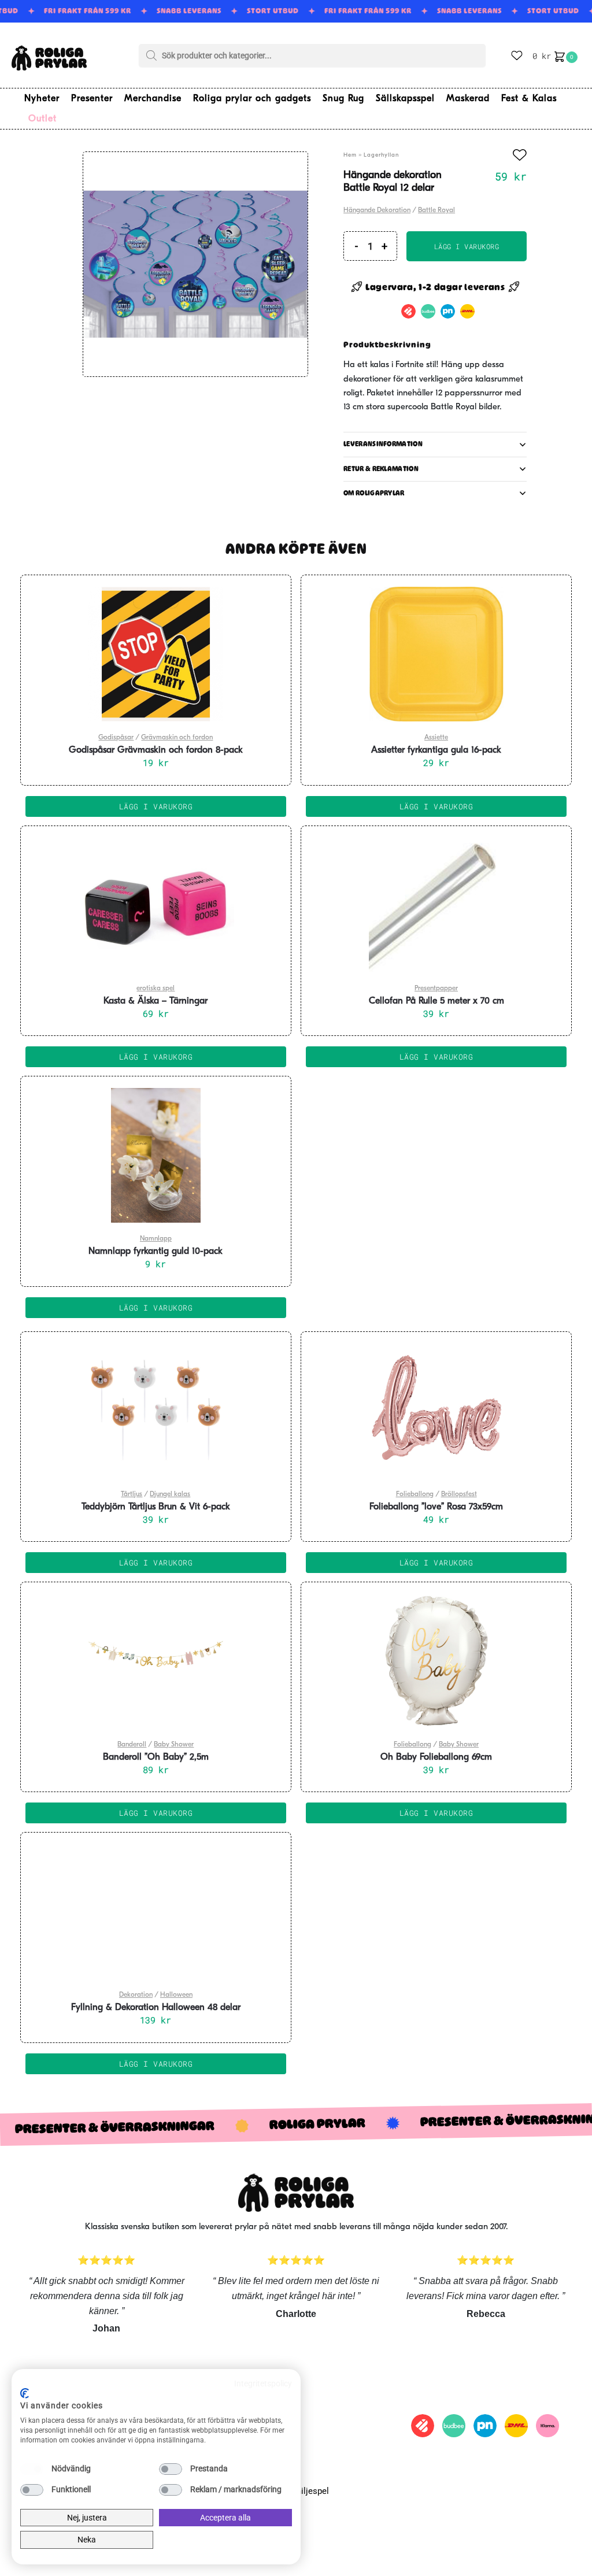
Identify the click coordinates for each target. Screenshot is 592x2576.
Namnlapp (156, 1239)
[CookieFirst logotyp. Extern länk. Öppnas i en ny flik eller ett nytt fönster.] (25, 2393)
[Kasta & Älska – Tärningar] (156, 905)
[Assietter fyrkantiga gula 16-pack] (436, 654)
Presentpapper (436, 989)
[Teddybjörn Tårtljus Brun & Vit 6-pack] (156, 1411)
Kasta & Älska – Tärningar (156, 1001)
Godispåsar (116, 738)
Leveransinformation (383, 444)
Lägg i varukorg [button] (156, 806)
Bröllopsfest (459, 1494)
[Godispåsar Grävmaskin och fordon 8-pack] (156, 654)
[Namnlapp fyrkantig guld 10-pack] (156, 1155)
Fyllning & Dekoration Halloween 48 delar (156, 2008)
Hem (350, 155)
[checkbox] (32, 2469)
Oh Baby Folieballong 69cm (436, 1757)
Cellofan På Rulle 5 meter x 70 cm (436, 1001)
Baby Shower (174, 1745)
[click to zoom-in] (195, 264)
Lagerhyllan (381, 155)
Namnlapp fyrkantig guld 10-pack (156, 1252)
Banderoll (132, 1745)
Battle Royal (436, 210)
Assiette (436, 738)
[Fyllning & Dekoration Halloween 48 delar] (156, 1911)
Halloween (176, 1995)
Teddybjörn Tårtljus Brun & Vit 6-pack (156, 1507)
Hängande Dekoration (377, 210)
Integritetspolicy (263, 2383)
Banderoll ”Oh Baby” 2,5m (156, 1757)
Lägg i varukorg (467, 246)
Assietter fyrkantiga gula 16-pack (436, 750)
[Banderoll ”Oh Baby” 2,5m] (156, 1661)
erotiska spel (156, 989)
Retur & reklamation (381, 469)
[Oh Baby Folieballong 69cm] (436, 1661)
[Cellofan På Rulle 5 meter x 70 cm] (436, 905)
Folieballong (415, 1494)
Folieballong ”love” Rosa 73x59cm (436, 1507)
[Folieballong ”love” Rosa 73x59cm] (436, 1411)
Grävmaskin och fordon (177, 738)
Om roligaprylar (374, 493)
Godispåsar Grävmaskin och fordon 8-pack (156, 750)
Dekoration (136, 1995)
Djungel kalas (170, 1494)
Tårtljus (132, 1494)
